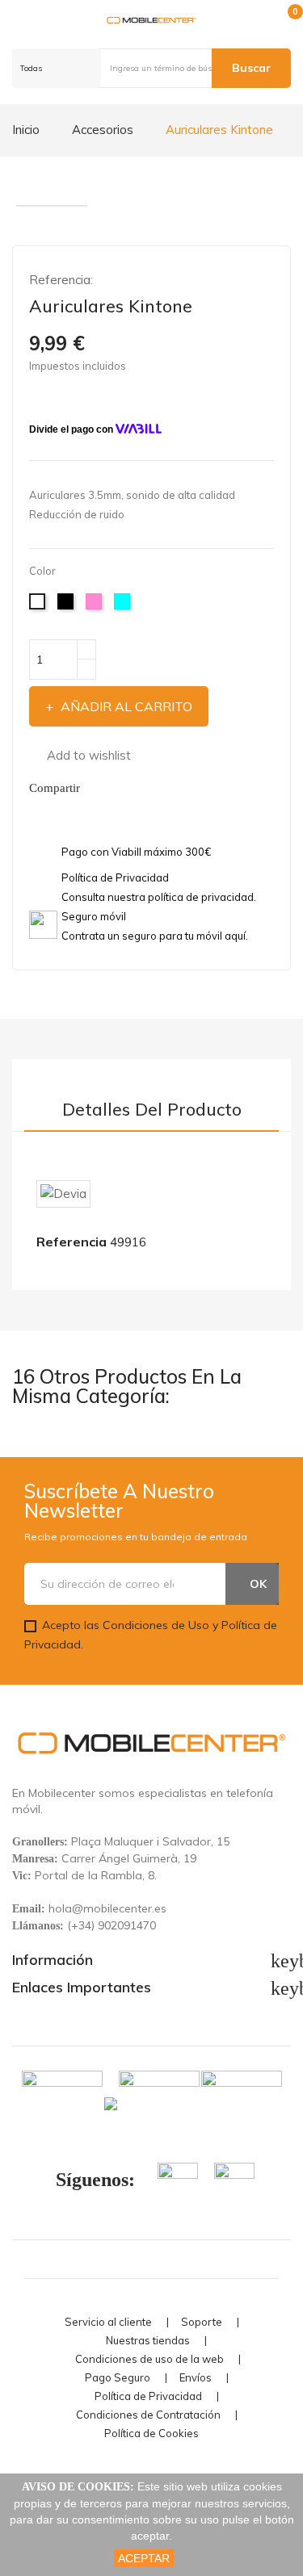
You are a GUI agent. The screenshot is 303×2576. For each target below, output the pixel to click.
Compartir (98, 788)
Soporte (202, 2322)
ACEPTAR (144, 2558)
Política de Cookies (151, 2434)
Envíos (196, 2378)
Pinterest (137, 788)
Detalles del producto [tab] (152, 1110)
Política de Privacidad (148, 2396)
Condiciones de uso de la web (149, 2359)
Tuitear (117, 788)
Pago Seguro (118, 2378)
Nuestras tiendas (148, 2341)
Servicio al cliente (108, 2322)
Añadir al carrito (126, 706)
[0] (282, 20)
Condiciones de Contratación (148, 2415)
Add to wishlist (89, 755)
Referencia (72, 1242)
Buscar (251, 68)
